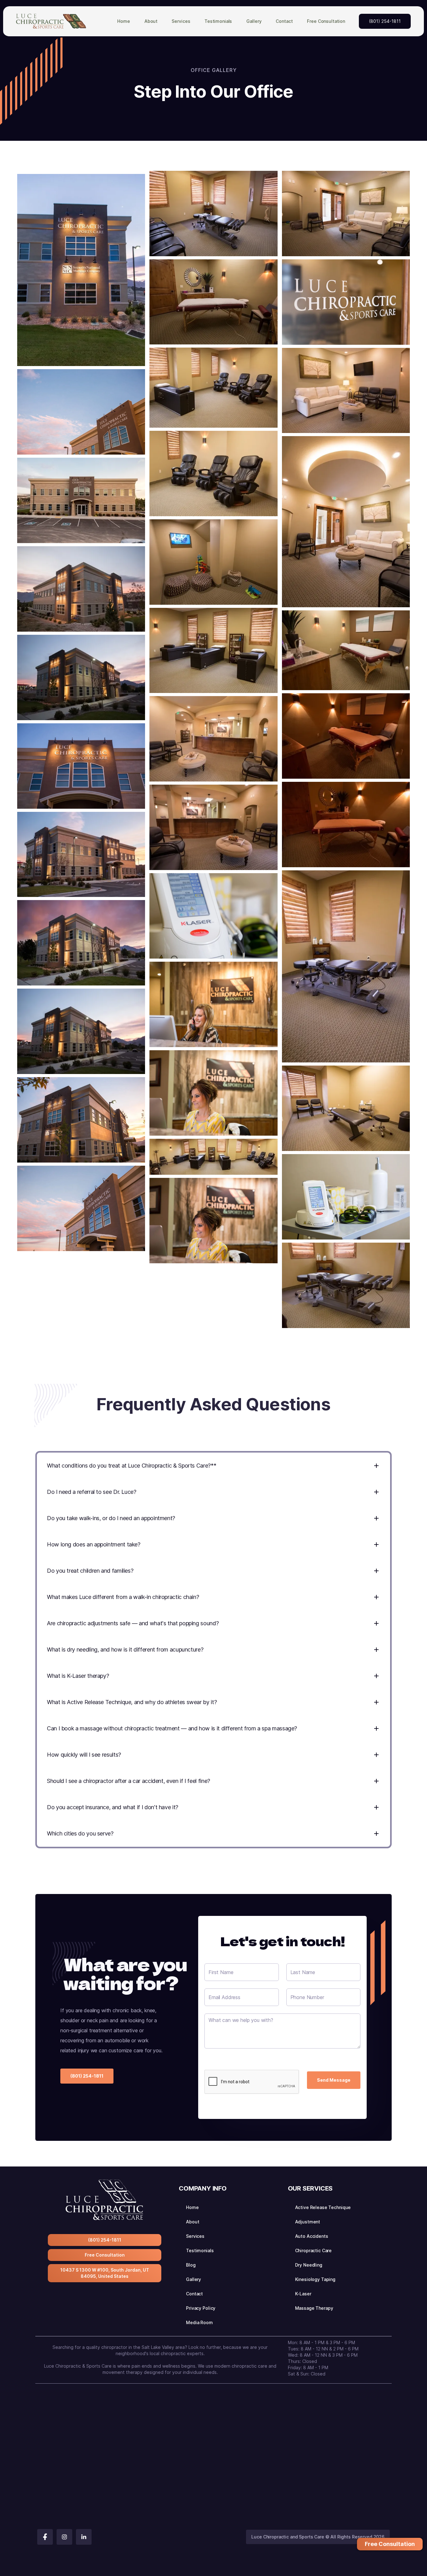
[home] (51, 21)
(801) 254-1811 (385, 21)
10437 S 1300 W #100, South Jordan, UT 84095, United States (105, 2273)
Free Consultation (105, 2255)
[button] (181, 21)
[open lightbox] (81, 270)
